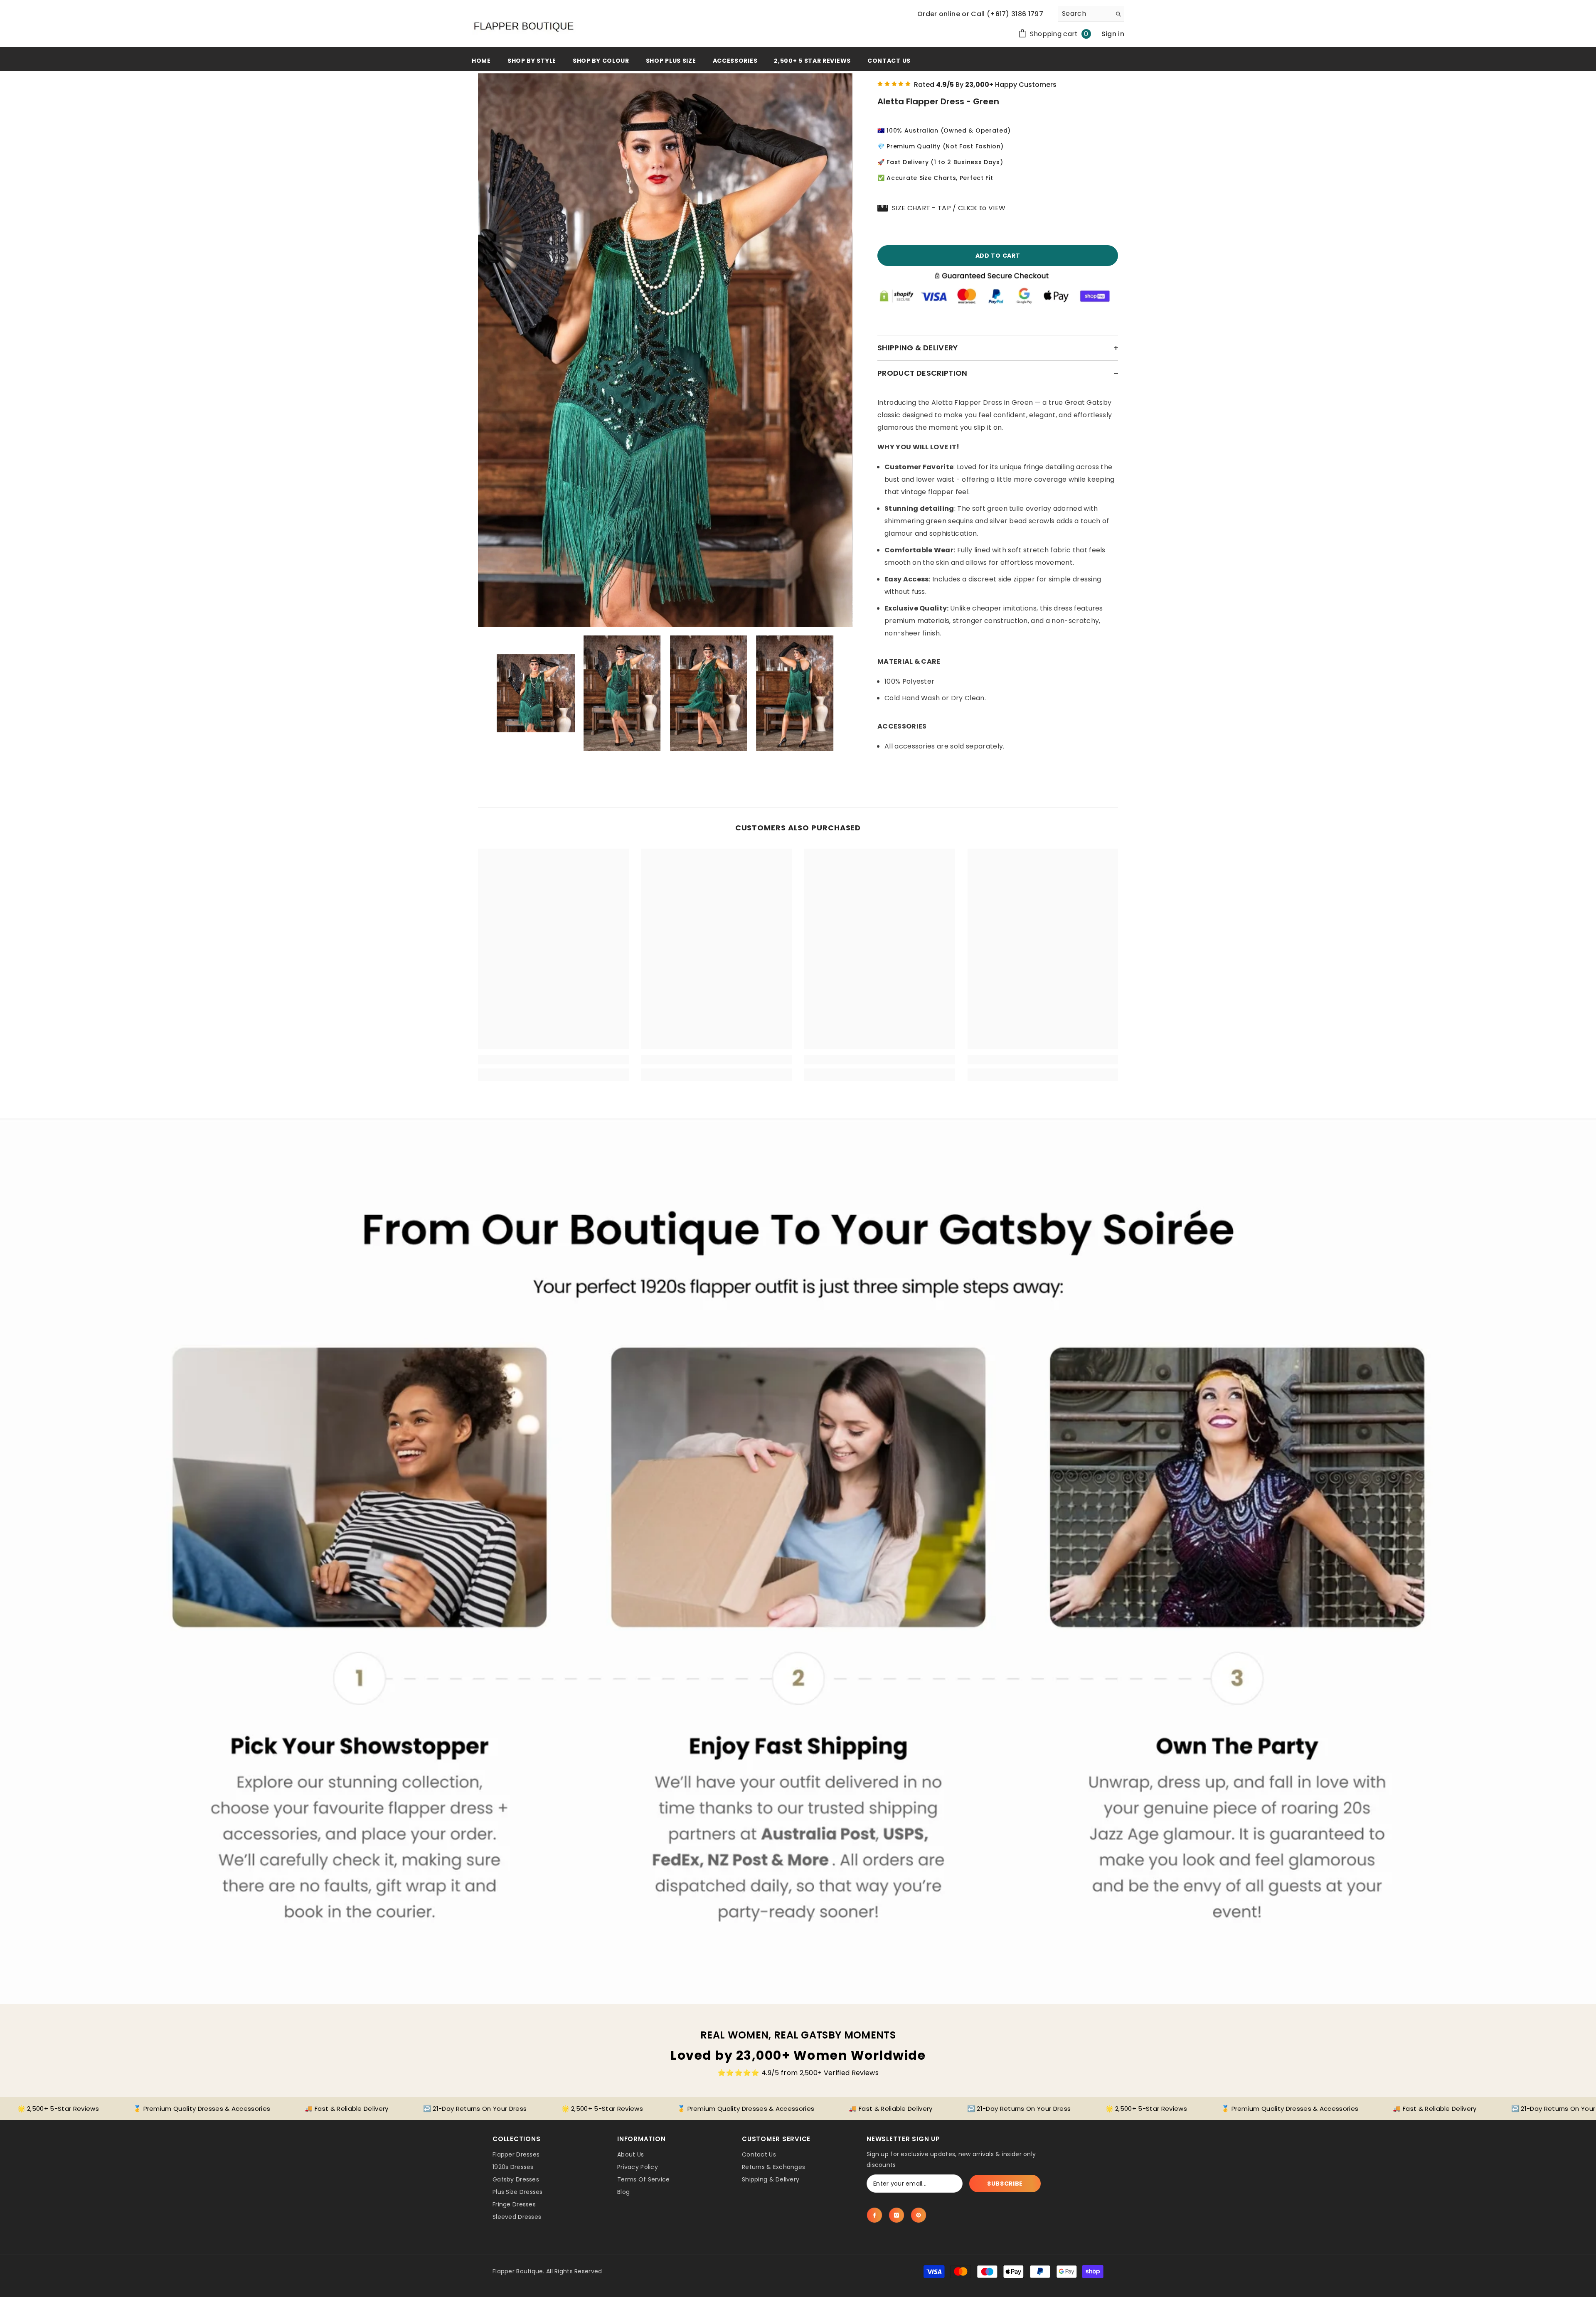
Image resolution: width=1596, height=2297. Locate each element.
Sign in (1113, 34)
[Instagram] (897, 2215)
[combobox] (1085, 14)
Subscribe (1005, 2184)
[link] (553, 1060)
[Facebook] (874, 2215)
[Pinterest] (919, 2215)
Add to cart (998, 256)
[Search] (1091, 14)
